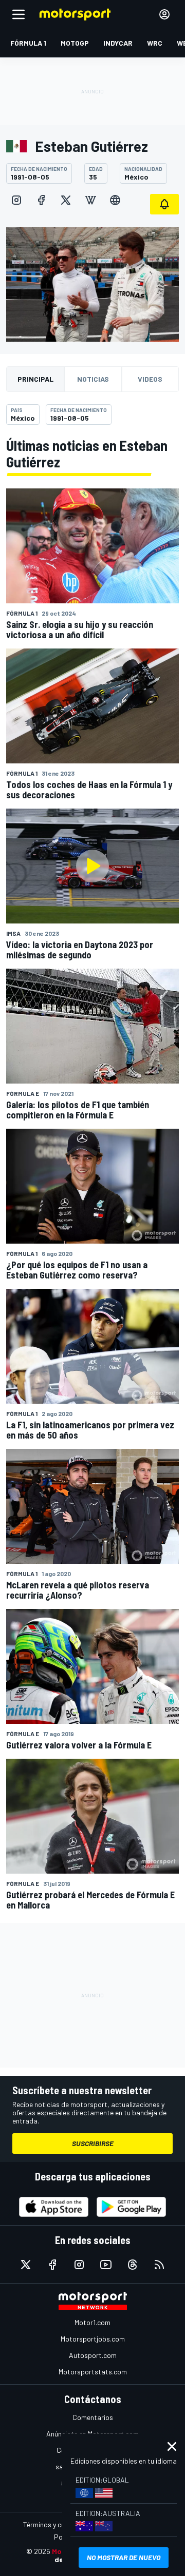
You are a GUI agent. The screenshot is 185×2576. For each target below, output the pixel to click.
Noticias (93, 379)
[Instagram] (16, 200)
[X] (66, 200)
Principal (35, 379)
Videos (150, 379)
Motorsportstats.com (93, 2372)
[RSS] (159, 2265)
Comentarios (93, 2417)
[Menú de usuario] (164, 14)
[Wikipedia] (90, 200)
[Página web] (115, 200)
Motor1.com (92, 2322)
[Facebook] (41, 200)
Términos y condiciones (59, 2524)
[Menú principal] (18, 14)
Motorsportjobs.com (93, 2339)
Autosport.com (93, 2355)
